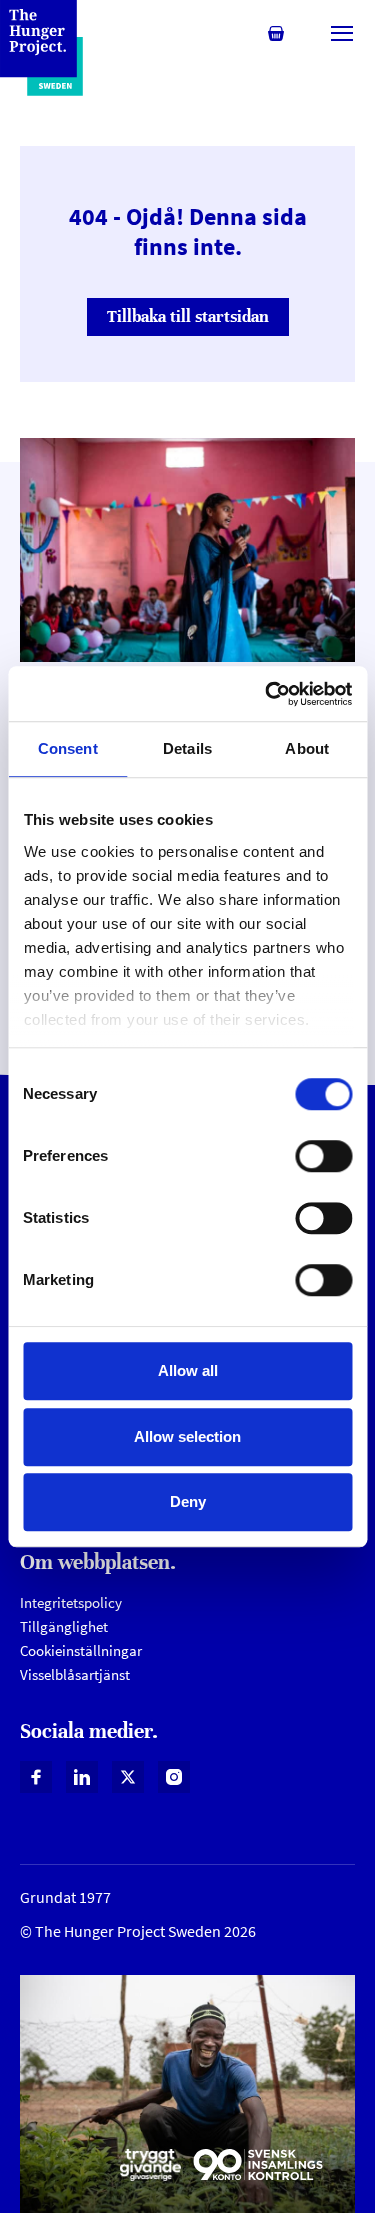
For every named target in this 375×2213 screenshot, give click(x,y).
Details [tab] (187, 748)
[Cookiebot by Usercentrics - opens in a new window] (267, 694)
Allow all (188, 1370)
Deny (188, 1501)
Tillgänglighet (64, 1626)
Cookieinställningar (81, 1650)
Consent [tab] (68, 748)
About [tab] (307, 748)
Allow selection (187, 1436)
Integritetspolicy (71, 1602)
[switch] (323, 1156)
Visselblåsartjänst (75, 1674)
